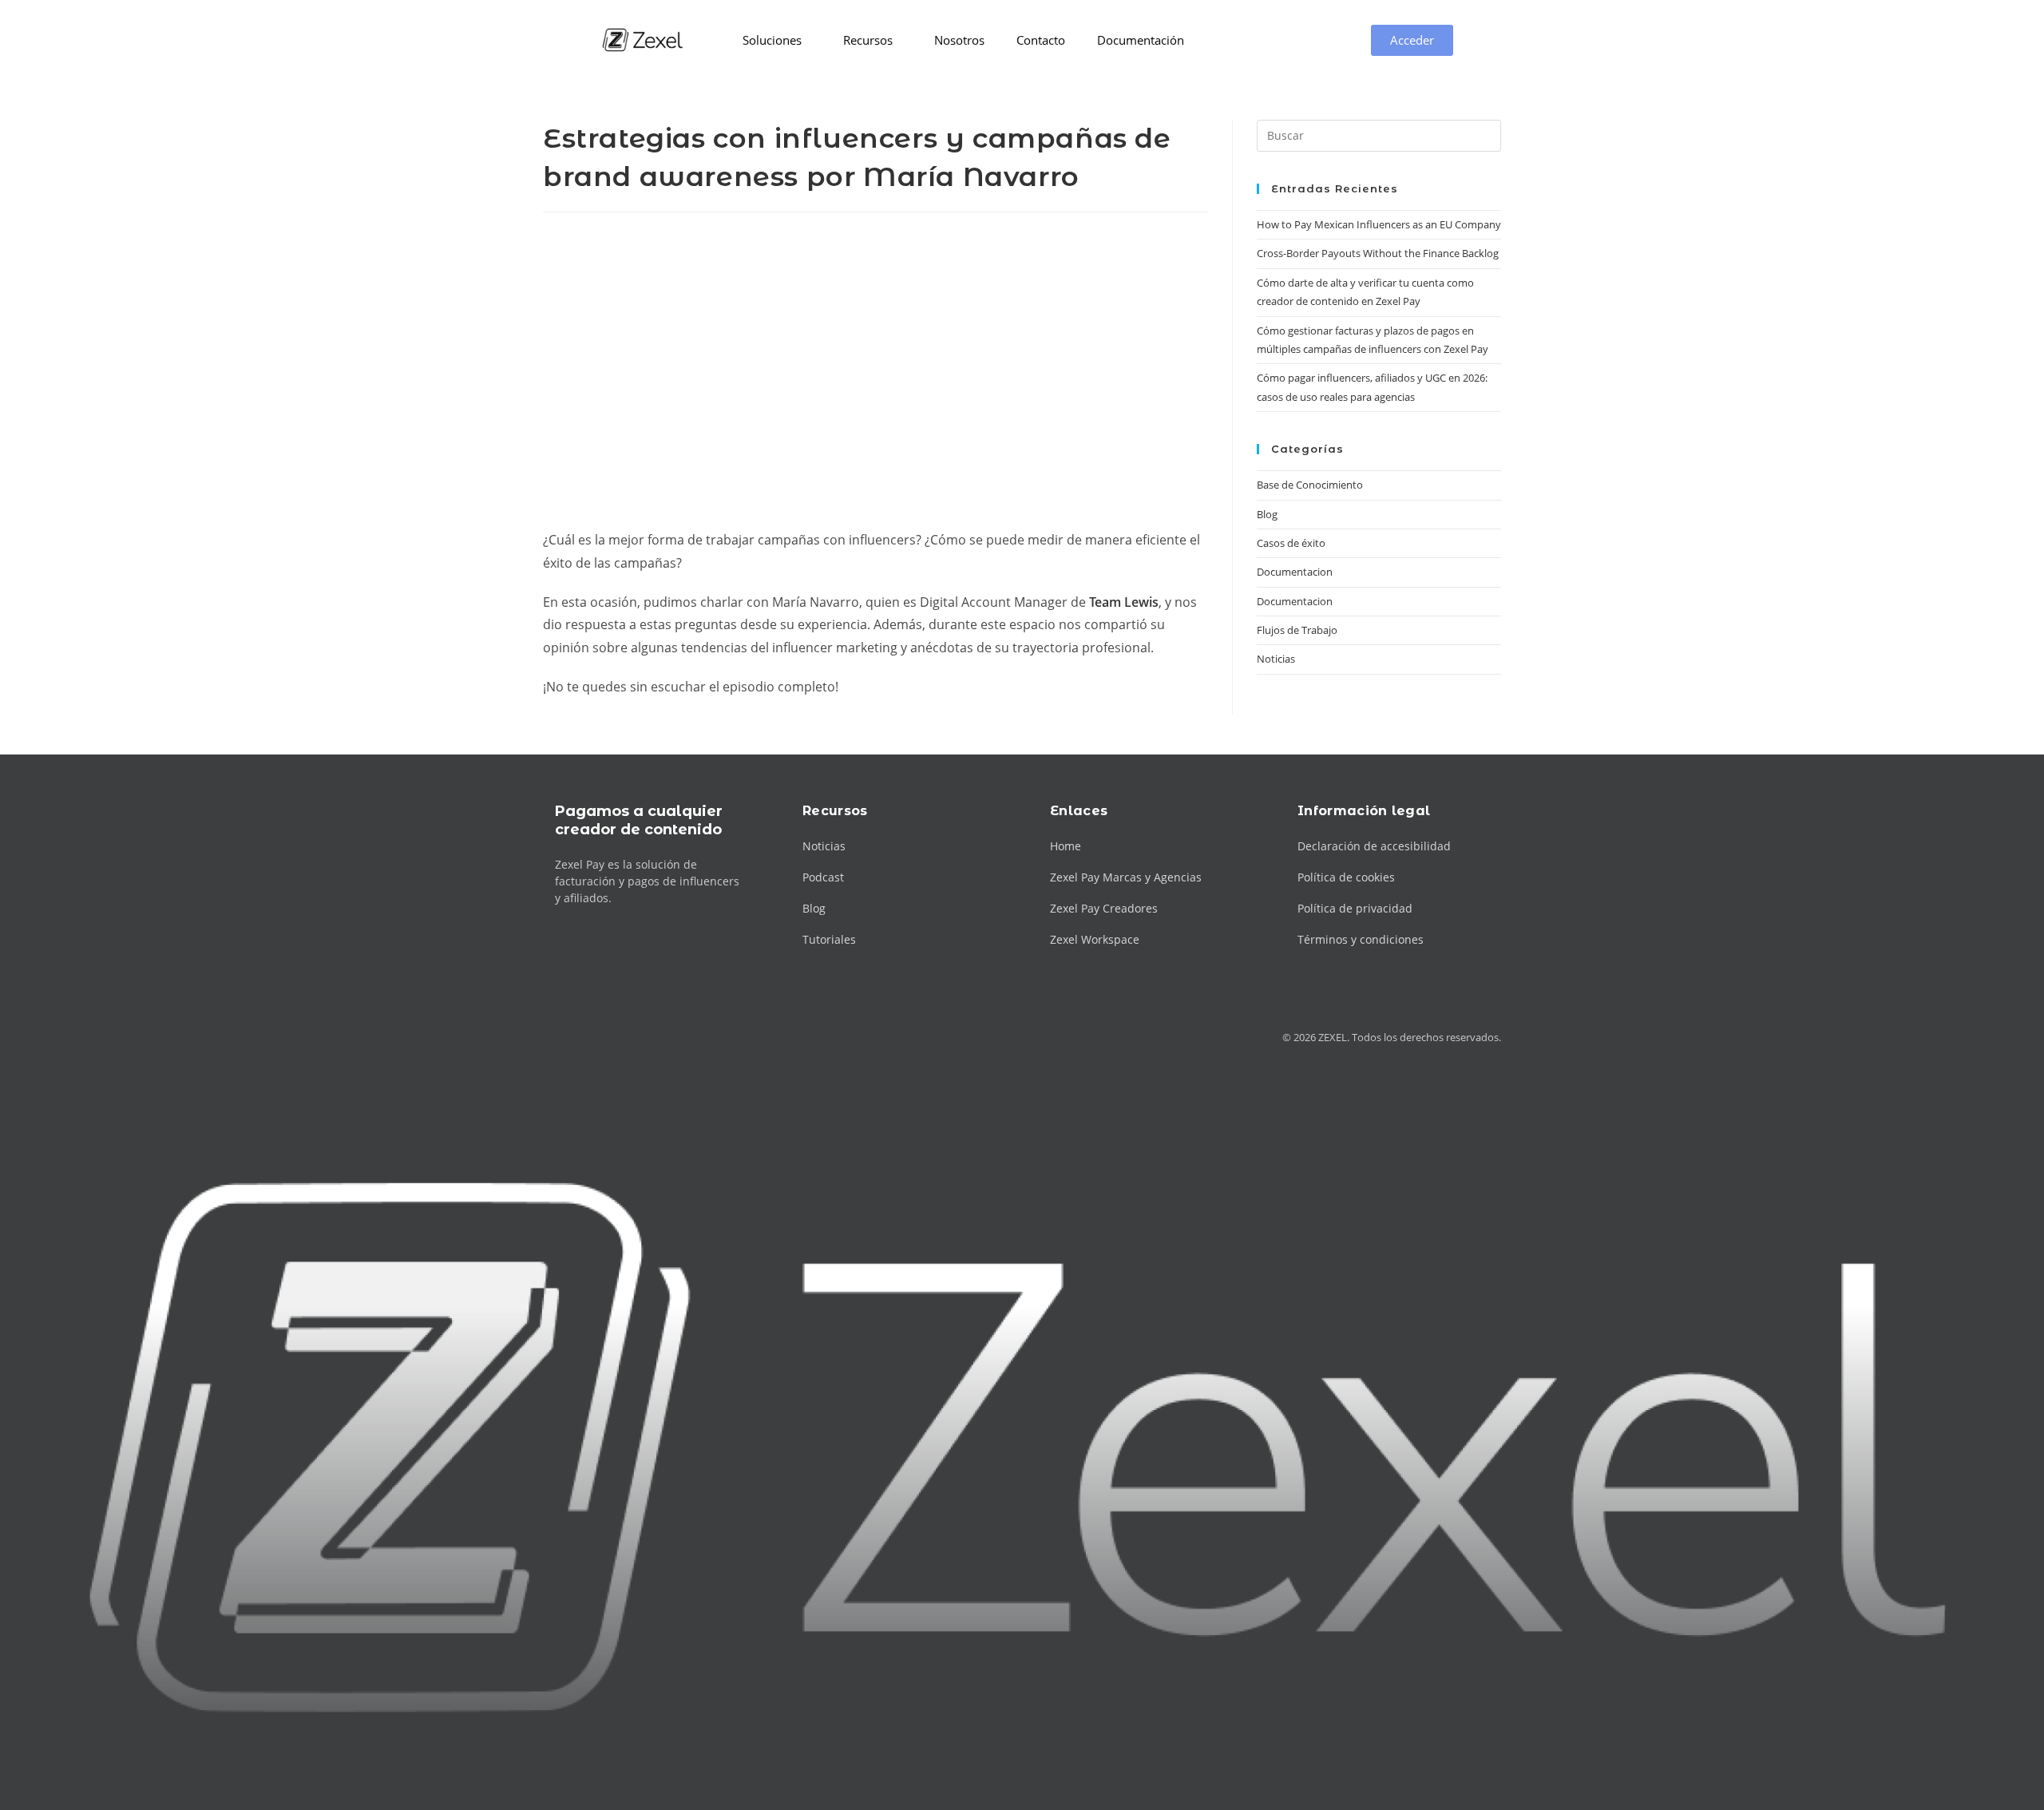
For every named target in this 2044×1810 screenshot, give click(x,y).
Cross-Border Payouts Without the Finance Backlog (1378, 253)
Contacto (1041, 40)
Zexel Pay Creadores (1104, 908)
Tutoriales (829, 939)
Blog (1267, 514)
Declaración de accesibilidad (1374, 846)
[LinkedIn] (641, 1038)
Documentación (1141, 40)
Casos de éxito (1291, 543)
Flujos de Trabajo (1297, 630)
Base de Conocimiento (1310, 485)
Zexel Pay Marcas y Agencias (1126, 877)
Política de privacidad (1355, 908)
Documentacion (1295, 572)
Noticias (1276, 659)
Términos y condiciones (1361, 939)
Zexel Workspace (1095, 939)
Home (1066, 846)
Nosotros (959, 40)
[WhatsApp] (698, 1038)
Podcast (823, 877)
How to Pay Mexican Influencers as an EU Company (1379, 224)
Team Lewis (1124, 602)
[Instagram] (612, 1038)
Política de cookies (1346, 877)
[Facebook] (583, 1038)
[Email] (669, 1038)
